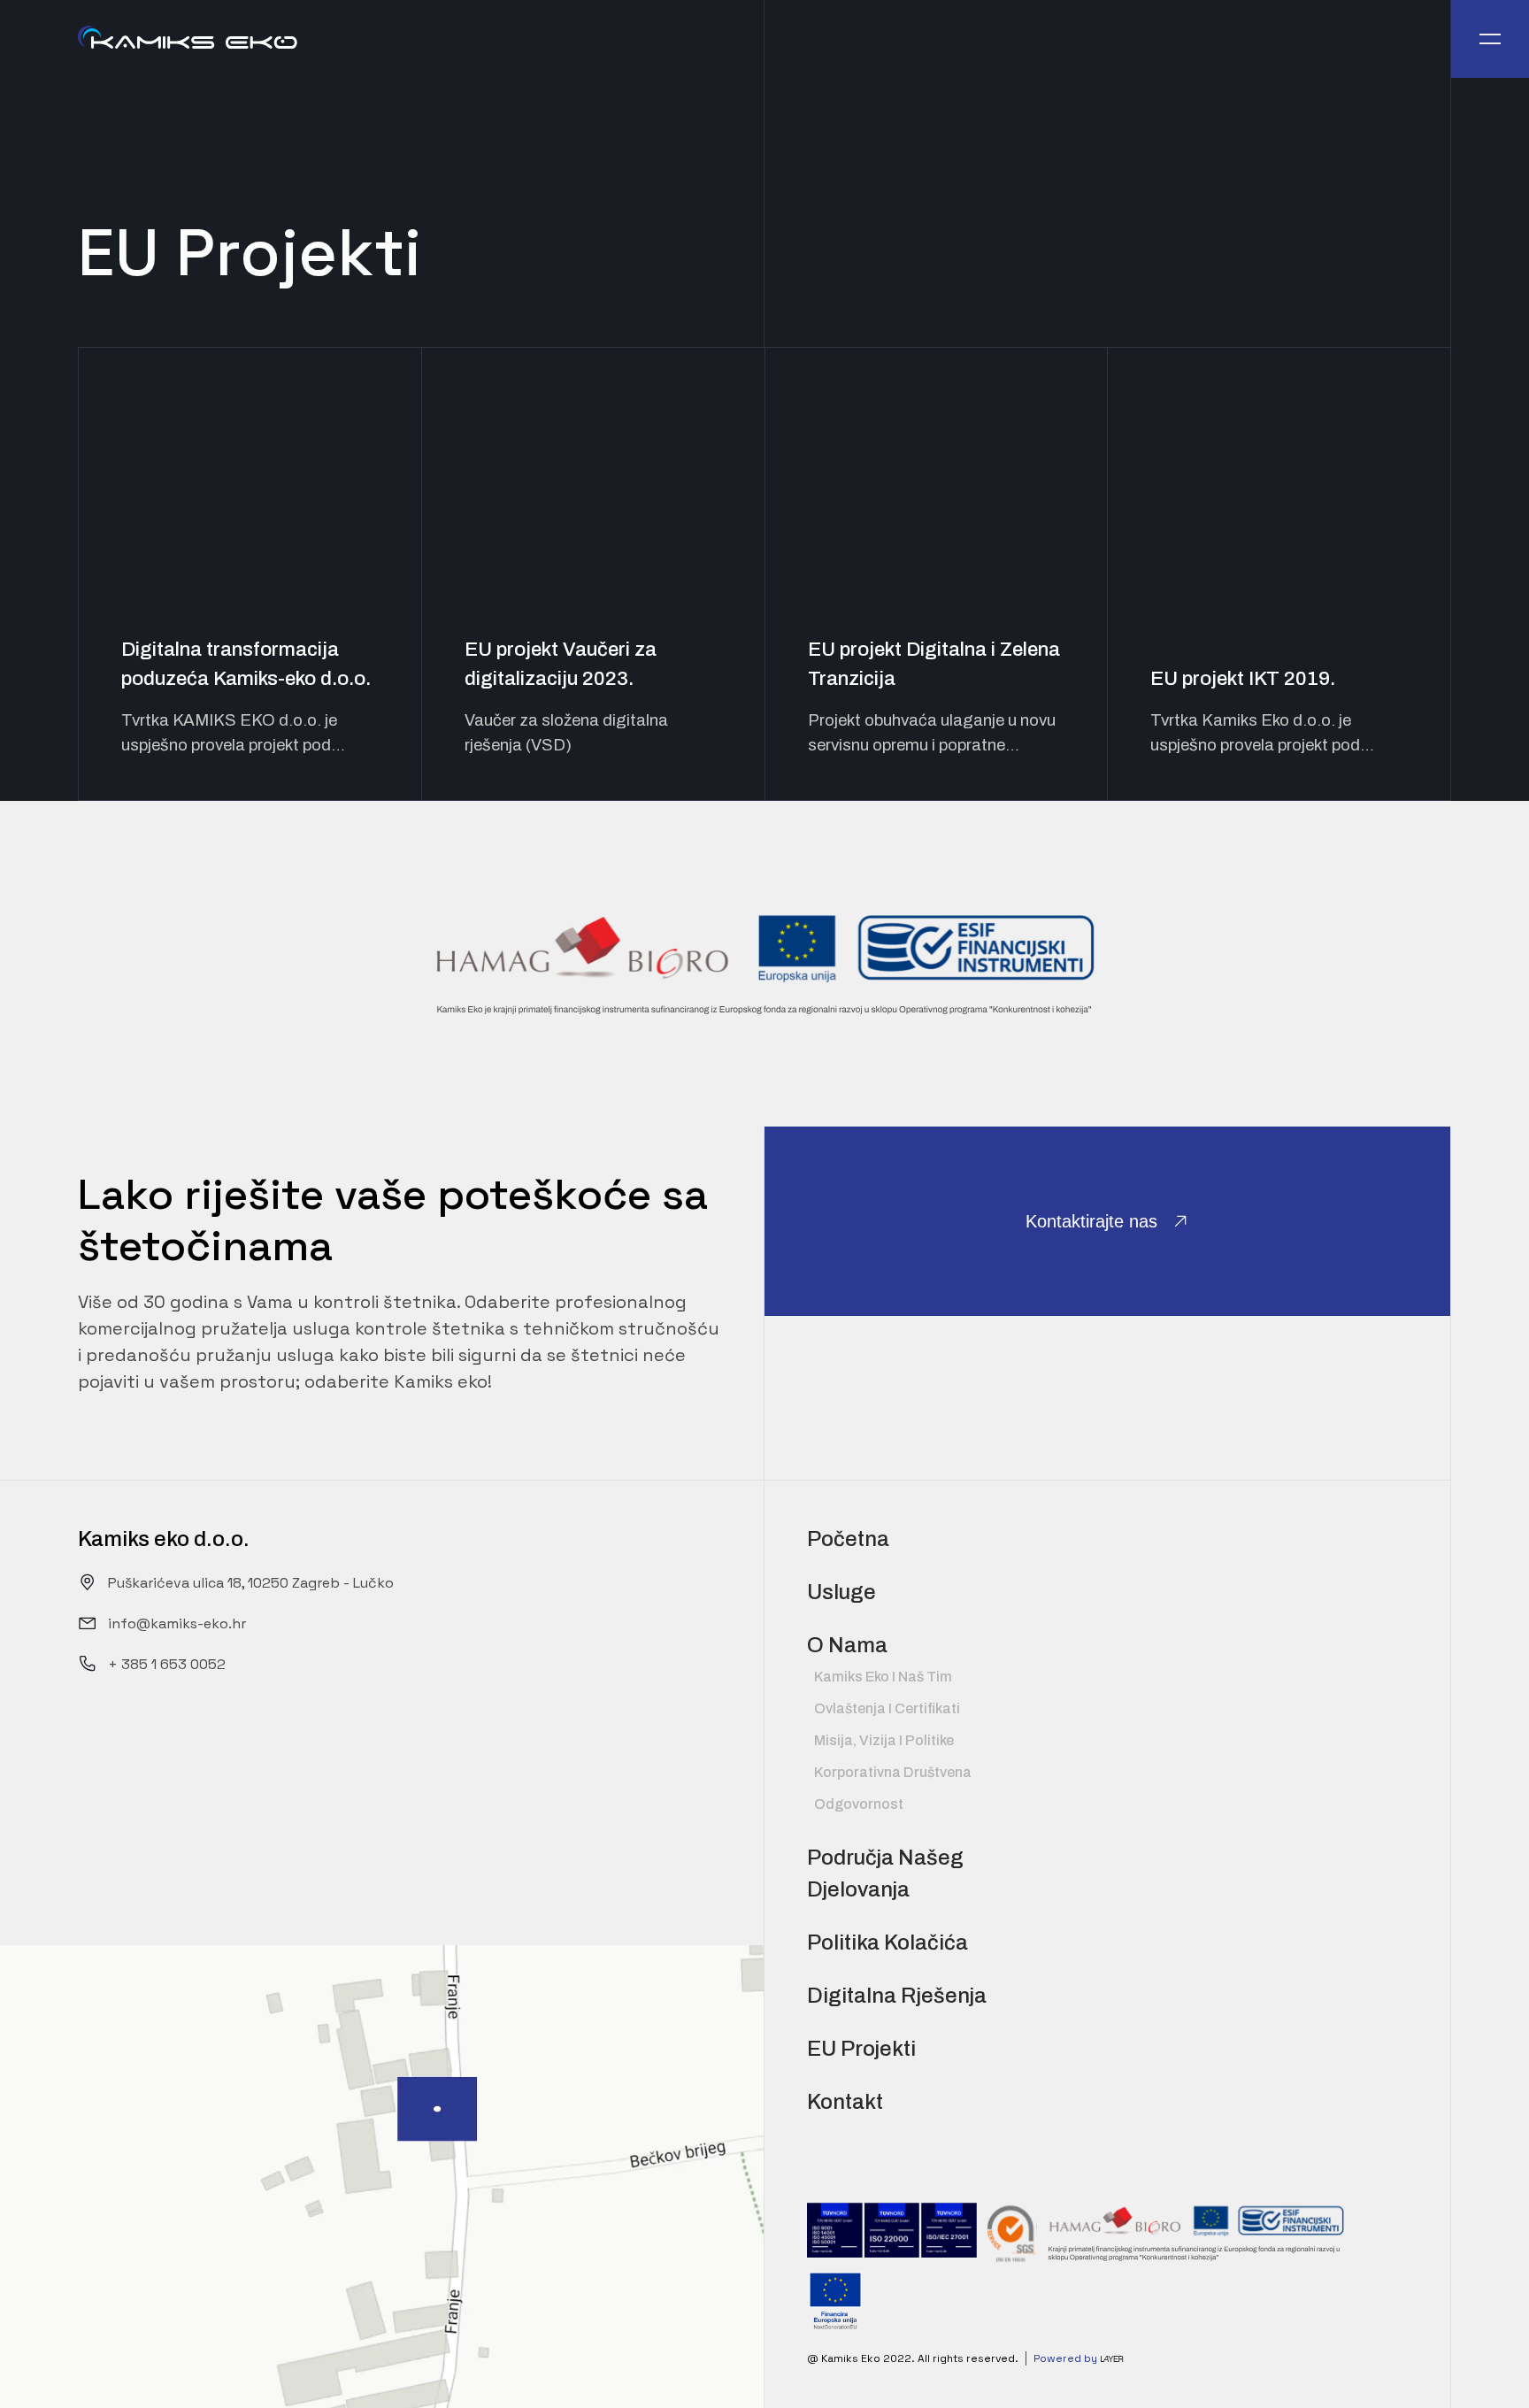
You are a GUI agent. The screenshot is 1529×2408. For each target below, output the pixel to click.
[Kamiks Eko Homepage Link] (188, 39)
